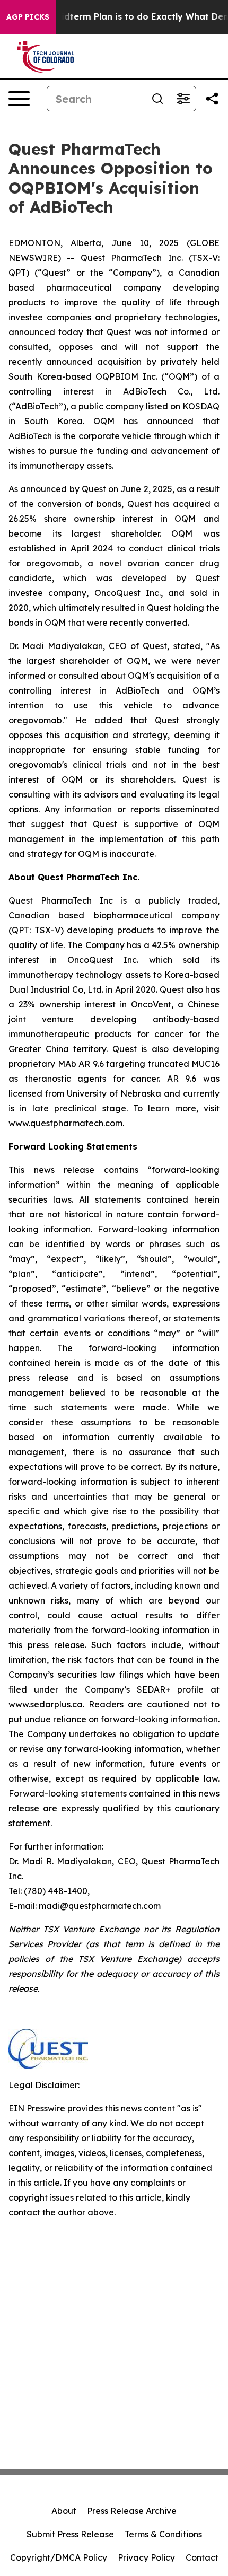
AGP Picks (28, 17)
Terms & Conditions (163, 2534)
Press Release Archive (132, 2511)
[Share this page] (212, 99)
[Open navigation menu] (19, 99)
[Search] (157, 99)
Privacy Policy (146, 2557)
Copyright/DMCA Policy (59, 2557)
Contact (202, 2557)
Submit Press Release (70, 2534)
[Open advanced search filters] (183, 99)
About (64, 2511)
